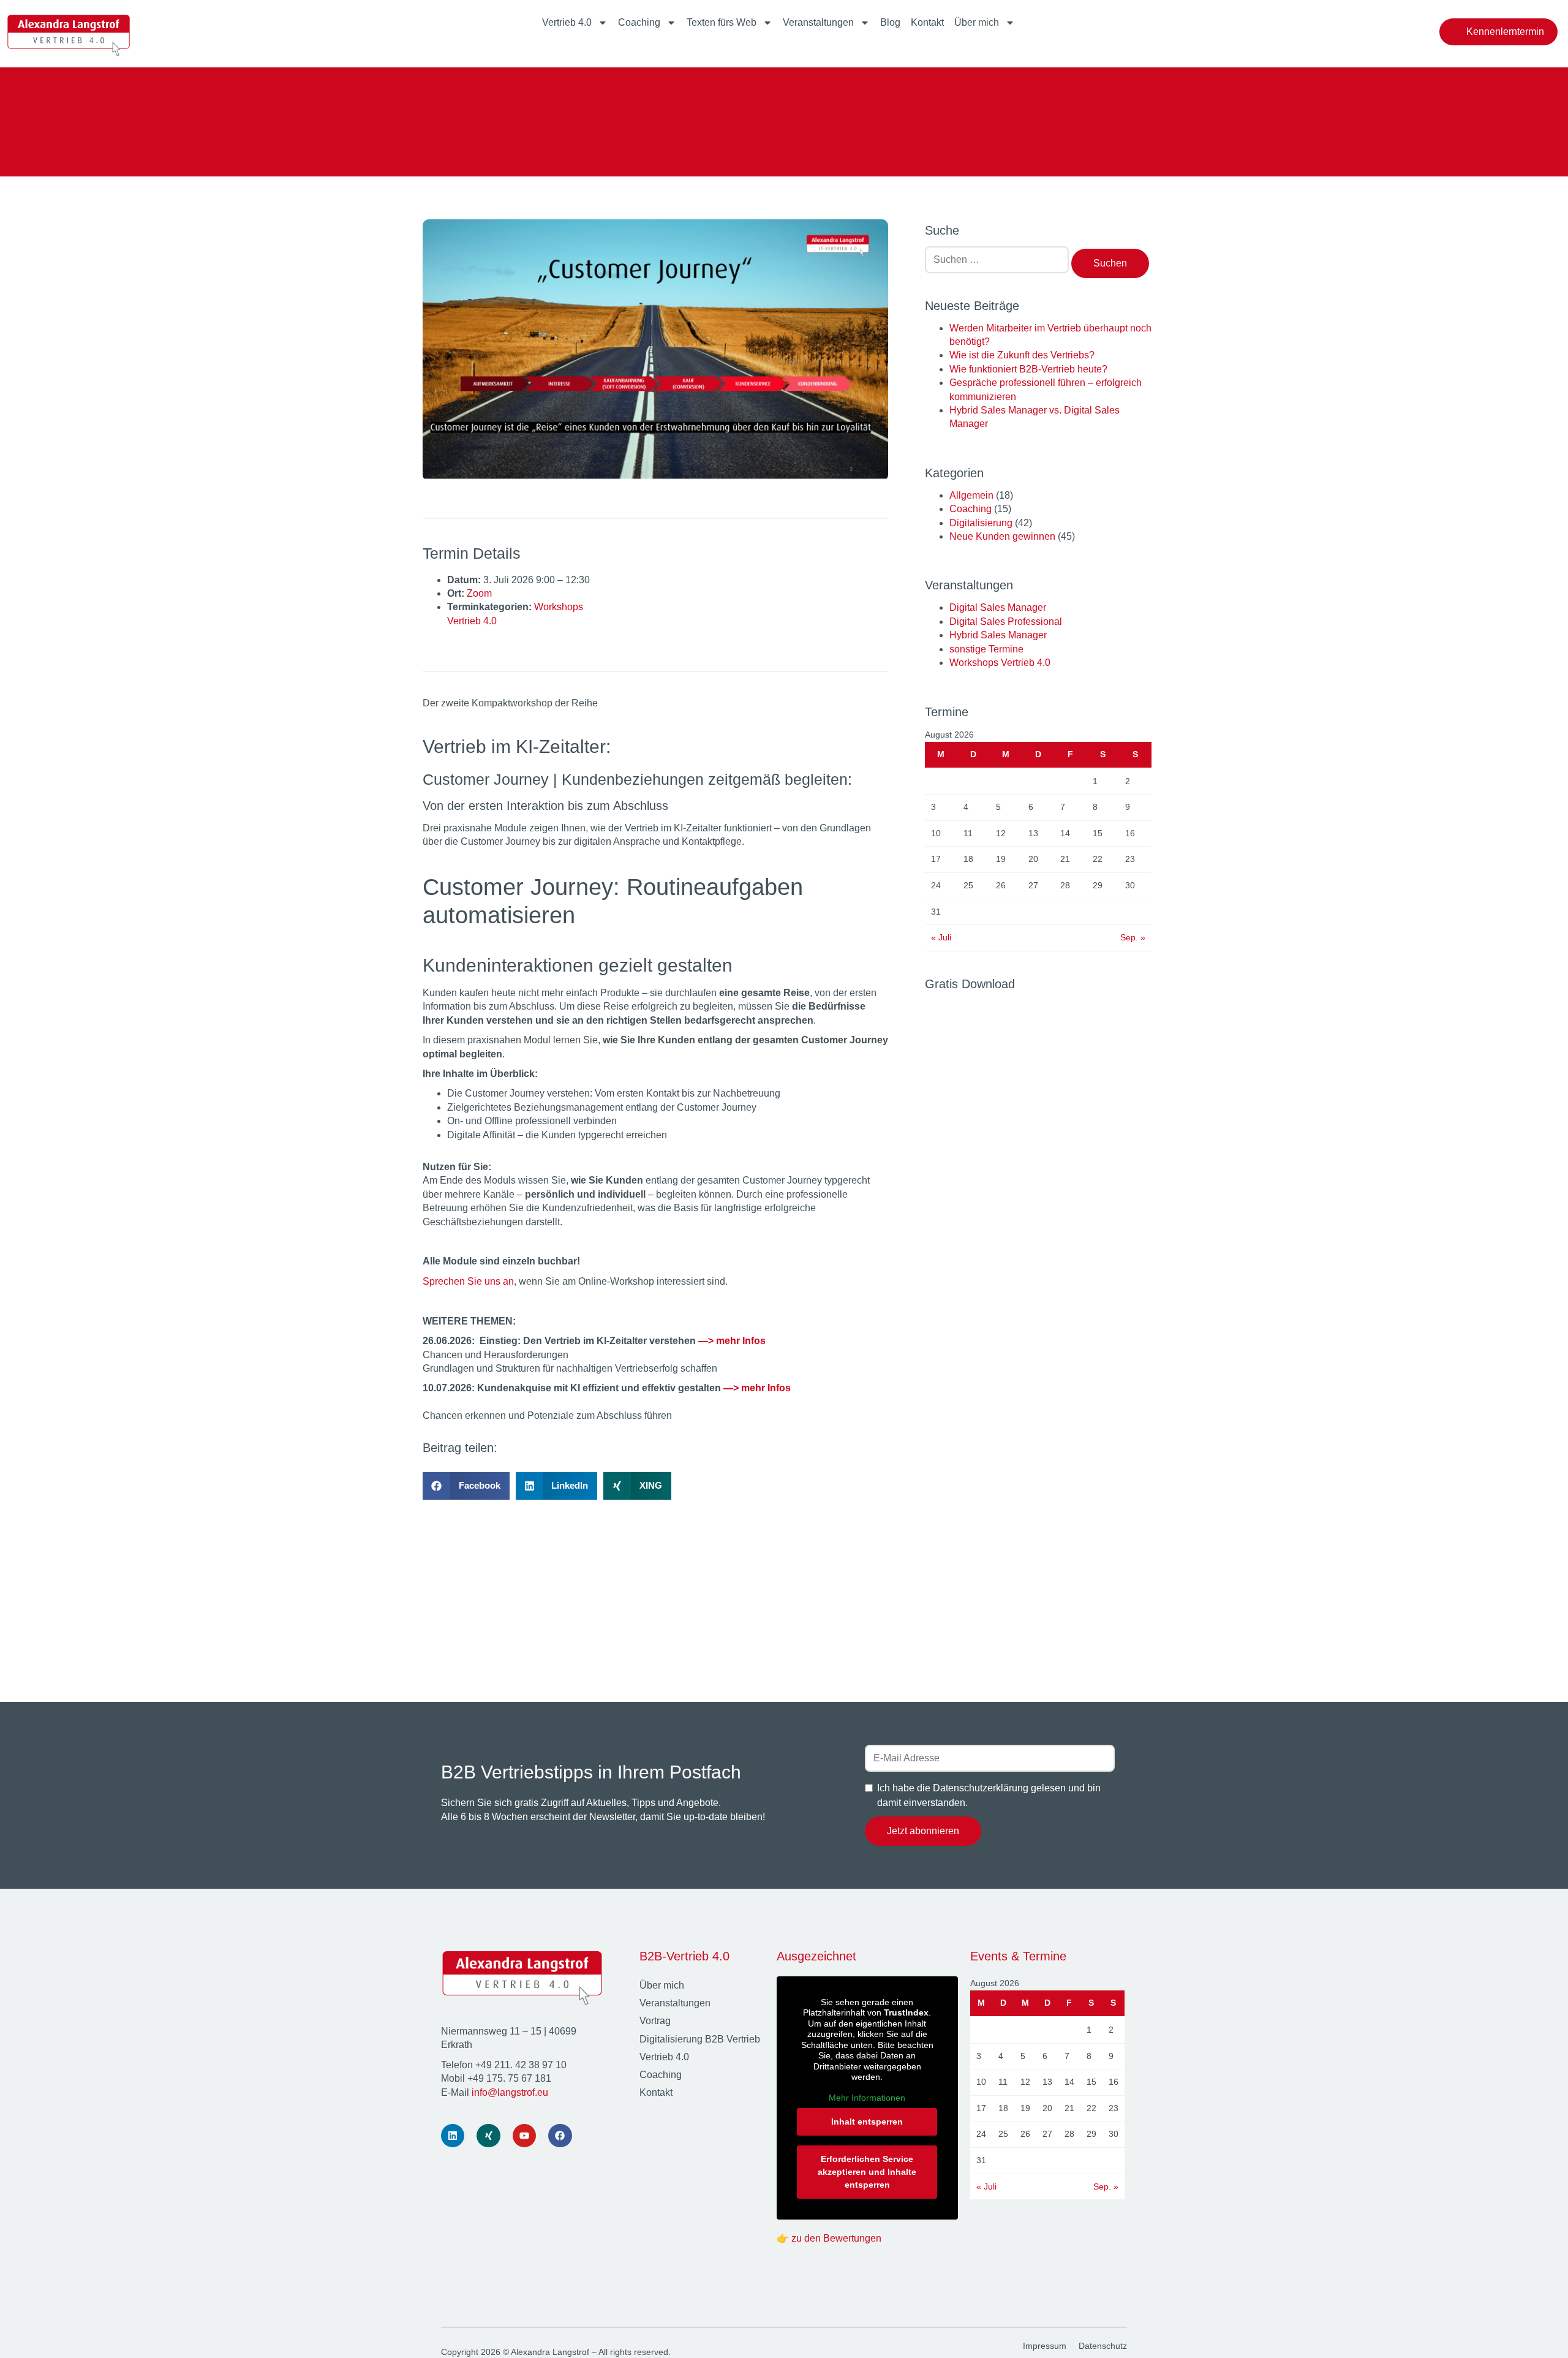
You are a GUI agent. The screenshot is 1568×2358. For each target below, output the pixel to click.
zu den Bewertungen (836, 2238)
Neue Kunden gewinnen (1002, 536)
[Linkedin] (453, 2136)
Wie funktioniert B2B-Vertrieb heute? (1028, 369)
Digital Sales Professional (1006, 622)
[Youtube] (524, 2136)
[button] (466, 1486)
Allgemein (971, 495)
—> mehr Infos (732, 1341)
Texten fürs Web (722, 22)
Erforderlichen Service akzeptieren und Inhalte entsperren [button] (867, 2172)
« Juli (941, 937)
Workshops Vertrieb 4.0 (1000, 663)
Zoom (479, 593)
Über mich (977, 22)
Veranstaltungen (818, 22)
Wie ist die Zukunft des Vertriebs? (1022, 355)
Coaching (639, 22)
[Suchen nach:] (997, 264)
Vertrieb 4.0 (567, 22)
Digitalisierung (981, 523)
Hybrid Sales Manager (998, 635)
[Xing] (488, 2136)
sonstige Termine (986, 649)
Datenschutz (1103, 2346)
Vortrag (655, 2021)
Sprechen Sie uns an (468, 1281)
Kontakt (927, 22)
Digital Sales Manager (998, 607)
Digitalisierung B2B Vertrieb (700, 2039)
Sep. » (1133, 937)
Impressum (1045, 2346)
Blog (890, 22)
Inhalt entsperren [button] (867, 2122)
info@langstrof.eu (510, 2092)
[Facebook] (560, 2136)
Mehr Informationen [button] (867, 2098)
